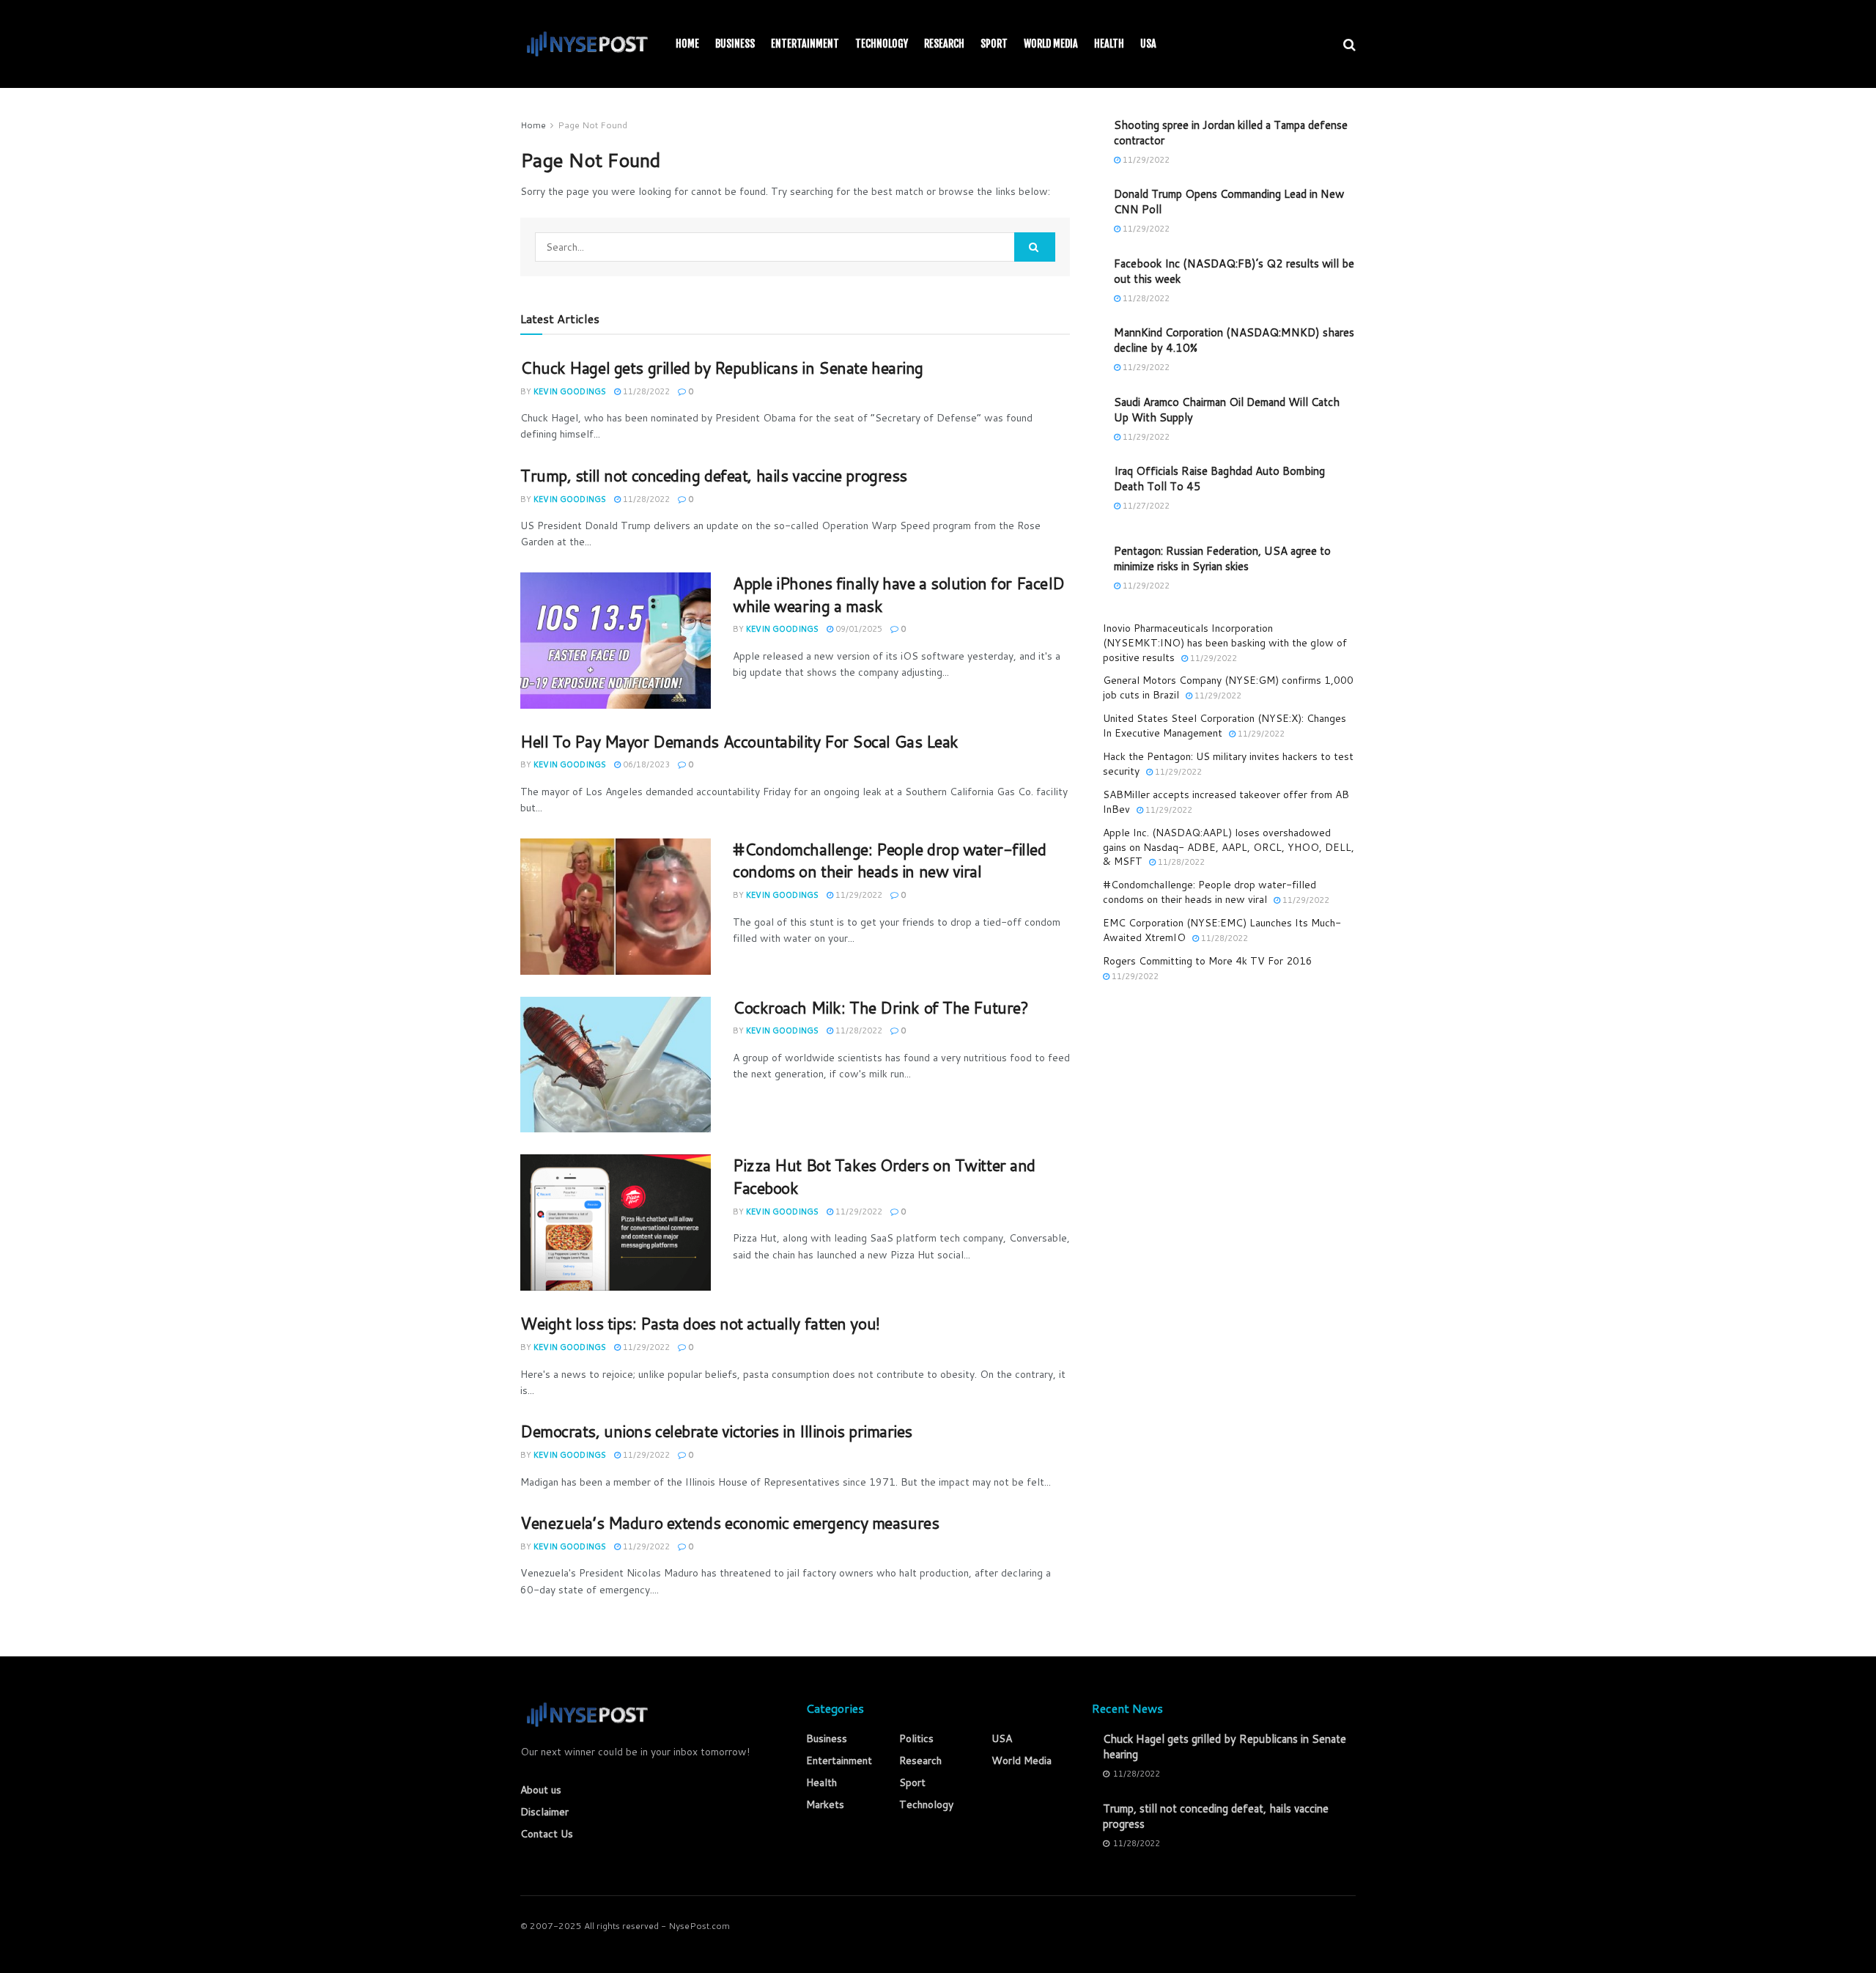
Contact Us (547, 1834)
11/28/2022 (645, 391)
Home (687, 44)
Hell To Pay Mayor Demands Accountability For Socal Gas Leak (739, 741)
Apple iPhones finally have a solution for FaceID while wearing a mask (899, 594)
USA (1148, 44)
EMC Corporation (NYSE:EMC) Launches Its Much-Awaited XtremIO (1222, 930)
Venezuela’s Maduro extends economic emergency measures (730, 1523)
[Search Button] (1035, 247)
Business (735, 44)
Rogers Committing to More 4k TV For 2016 (1208, 961)
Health (1109, 44)
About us (541, 1790)
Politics (916, 1738)
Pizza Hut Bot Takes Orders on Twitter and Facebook (884, 1176)
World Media (1051, 44)
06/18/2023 (645, 764)
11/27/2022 (1145, 506)
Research (944, 44)
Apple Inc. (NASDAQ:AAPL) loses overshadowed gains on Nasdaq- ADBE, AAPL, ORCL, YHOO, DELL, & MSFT (1229, 847)
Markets (825, 1804)
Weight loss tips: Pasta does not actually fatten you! (700, 1323)
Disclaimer (544, 1812)
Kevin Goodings (570, 391)
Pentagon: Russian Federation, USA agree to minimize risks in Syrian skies (1222, 558)
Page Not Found (592, 125)
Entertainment (805, 44)
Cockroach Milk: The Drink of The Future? (880, 1007)
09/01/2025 (858, 629)
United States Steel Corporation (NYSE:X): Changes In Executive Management (1225, 726)
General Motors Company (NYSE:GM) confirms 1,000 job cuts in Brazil (1228, 687)
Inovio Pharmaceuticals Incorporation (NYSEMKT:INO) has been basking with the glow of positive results (1225, 642)
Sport (994, 44)
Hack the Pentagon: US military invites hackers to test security (1228, 764)
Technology (882, 44)
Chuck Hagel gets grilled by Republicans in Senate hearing (722, 368)
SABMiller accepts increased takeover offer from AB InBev (1226, 802)
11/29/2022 (858, 895)
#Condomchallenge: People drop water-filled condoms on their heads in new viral (890, 860)
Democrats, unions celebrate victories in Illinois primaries (716, 1431)
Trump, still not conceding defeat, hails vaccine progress (714, 475)
